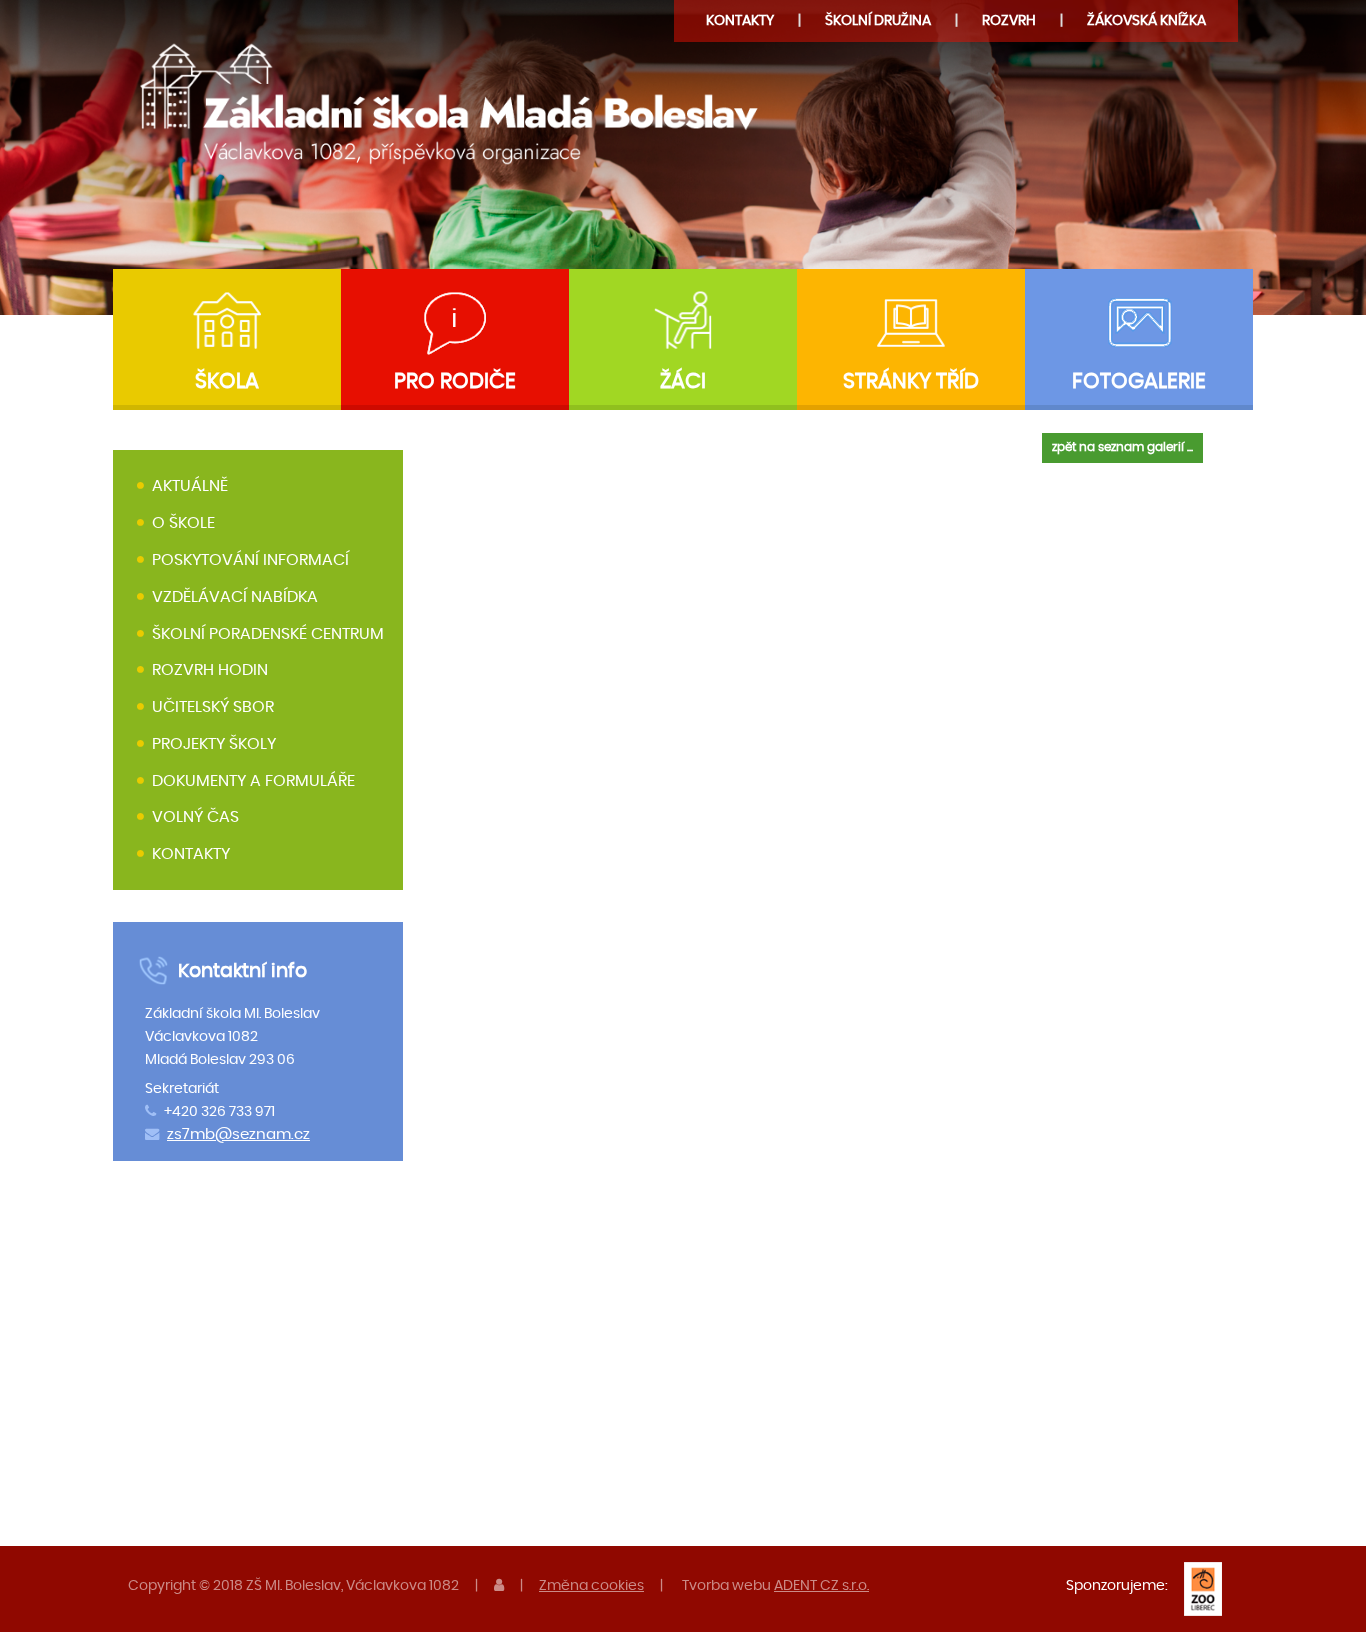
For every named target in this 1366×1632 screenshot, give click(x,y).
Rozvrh (1009, 20)
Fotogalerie (1139, 381)
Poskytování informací (250, 560)
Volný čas (195, 818)
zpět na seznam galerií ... (1122, 447)
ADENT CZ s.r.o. (821, 1585)
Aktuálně (190, 487)
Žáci (683, 381)
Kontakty (740, 20)
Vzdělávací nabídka (235, 597)
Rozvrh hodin (210, 670)
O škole (183, 523)
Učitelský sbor (213, 707)
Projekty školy (214, 744)
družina (878, 20)
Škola (227, 381)
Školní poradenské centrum (268, 634)
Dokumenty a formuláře (253, 781)
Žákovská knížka (1146, 20)
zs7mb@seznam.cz (238, 1134)
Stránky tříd (911, 381)
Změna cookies (591, 1585)
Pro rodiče (455, 381)
